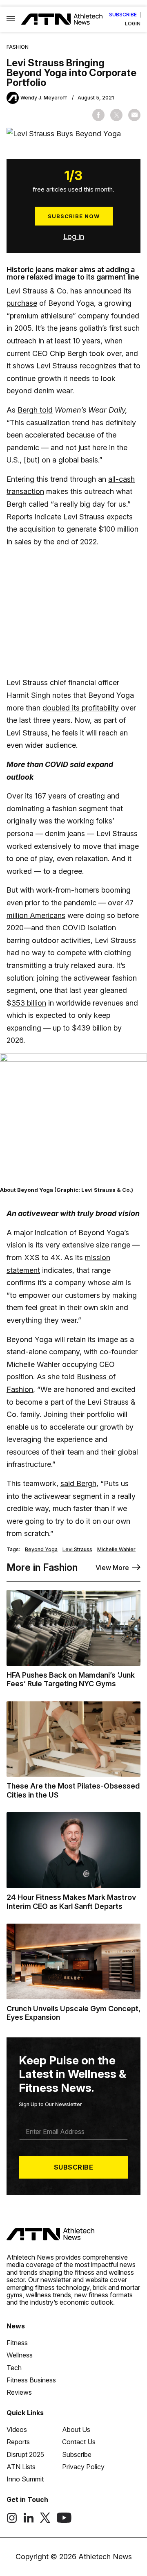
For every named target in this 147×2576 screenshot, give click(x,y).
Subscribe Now (74, 216)
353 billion (29, 1003)
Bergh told (35, 410)
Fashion (18, 47)
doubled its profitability (81, 708)
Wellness (20, 2355)
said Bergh (78, 1483)
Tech (14, 2368)
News (16, 2326)
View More (112, 1568)
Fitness (17, 2343)
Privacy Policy (83, 2467)
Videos (17, 2429)
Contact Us (79, 2442)
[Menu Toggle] (11, 19)
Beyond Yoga (41, 1550)
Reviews (19, 2392)
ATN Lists (21, 2467)
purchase (22, 303)
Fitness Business (31, 2380)
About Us (76, 2429)
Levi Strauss (77, 1550)
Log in (74, 236)
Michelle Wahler (116, 1550)
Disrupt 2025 (25, 2454)
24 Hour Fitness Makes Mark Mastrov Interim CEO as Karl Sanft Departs (71, 1902)
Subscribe (123, 15)
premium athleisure (41, 316)
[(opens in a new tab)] (12, 2521)
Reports (18, 2442)
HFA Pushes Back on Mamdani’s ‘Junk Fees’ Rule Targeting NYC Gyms (71, 1679)
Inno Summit (25, 2479)
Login (133, 24)
